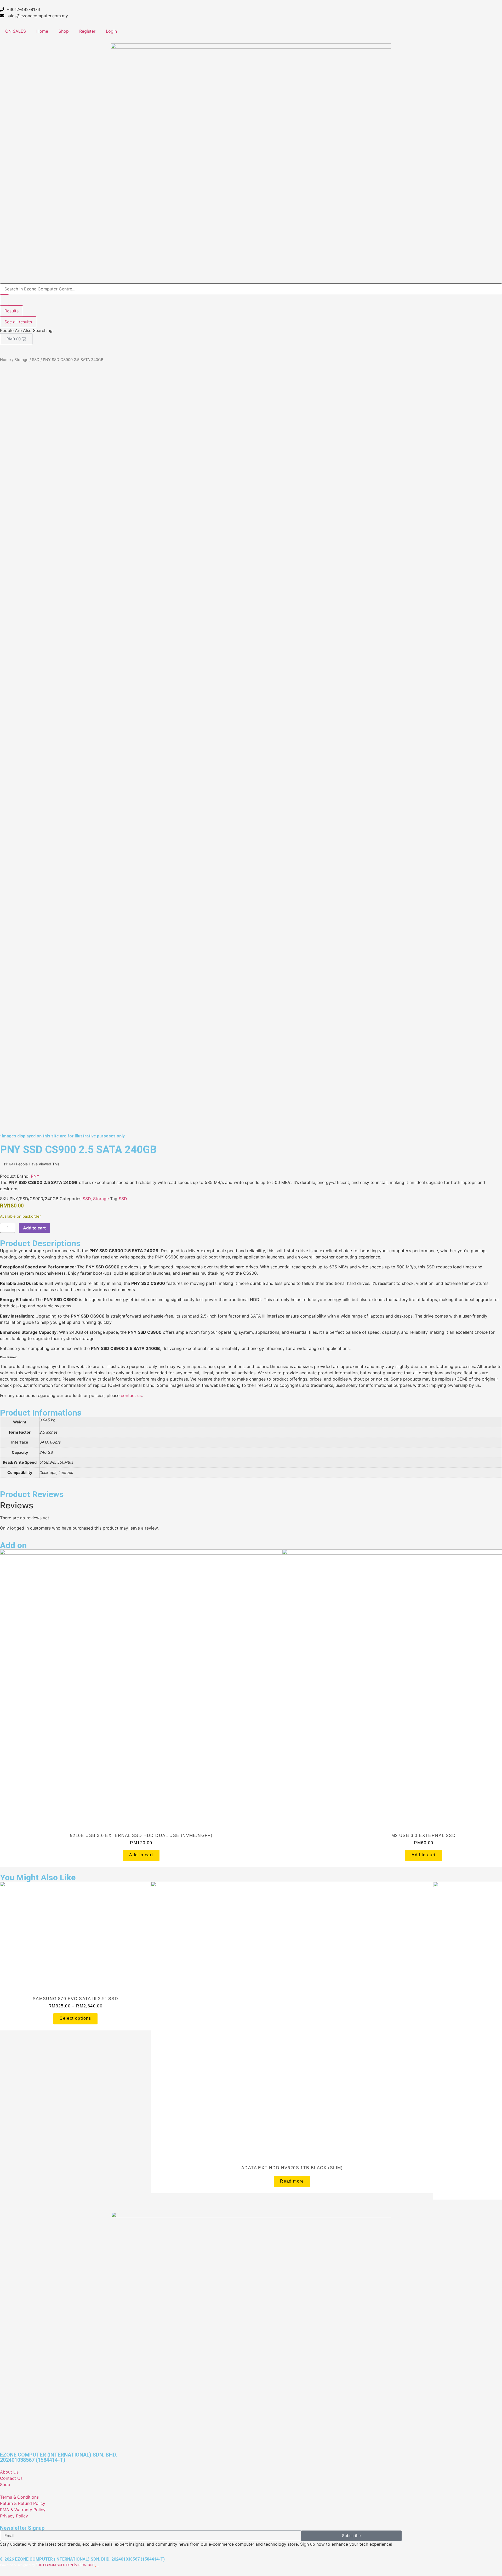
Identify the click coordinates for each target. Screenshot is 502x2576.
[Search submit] (4, 300)
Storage (21, 360)
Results (12, 311)
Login (111, 31)
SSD (36, 360)
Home (42, 31)
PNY (35, 1176)
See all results (18, 322)
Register (87, 31)
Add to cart (34, 1228)
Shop (64, 31)
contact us (131, 1395)
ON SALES (16, 31)
